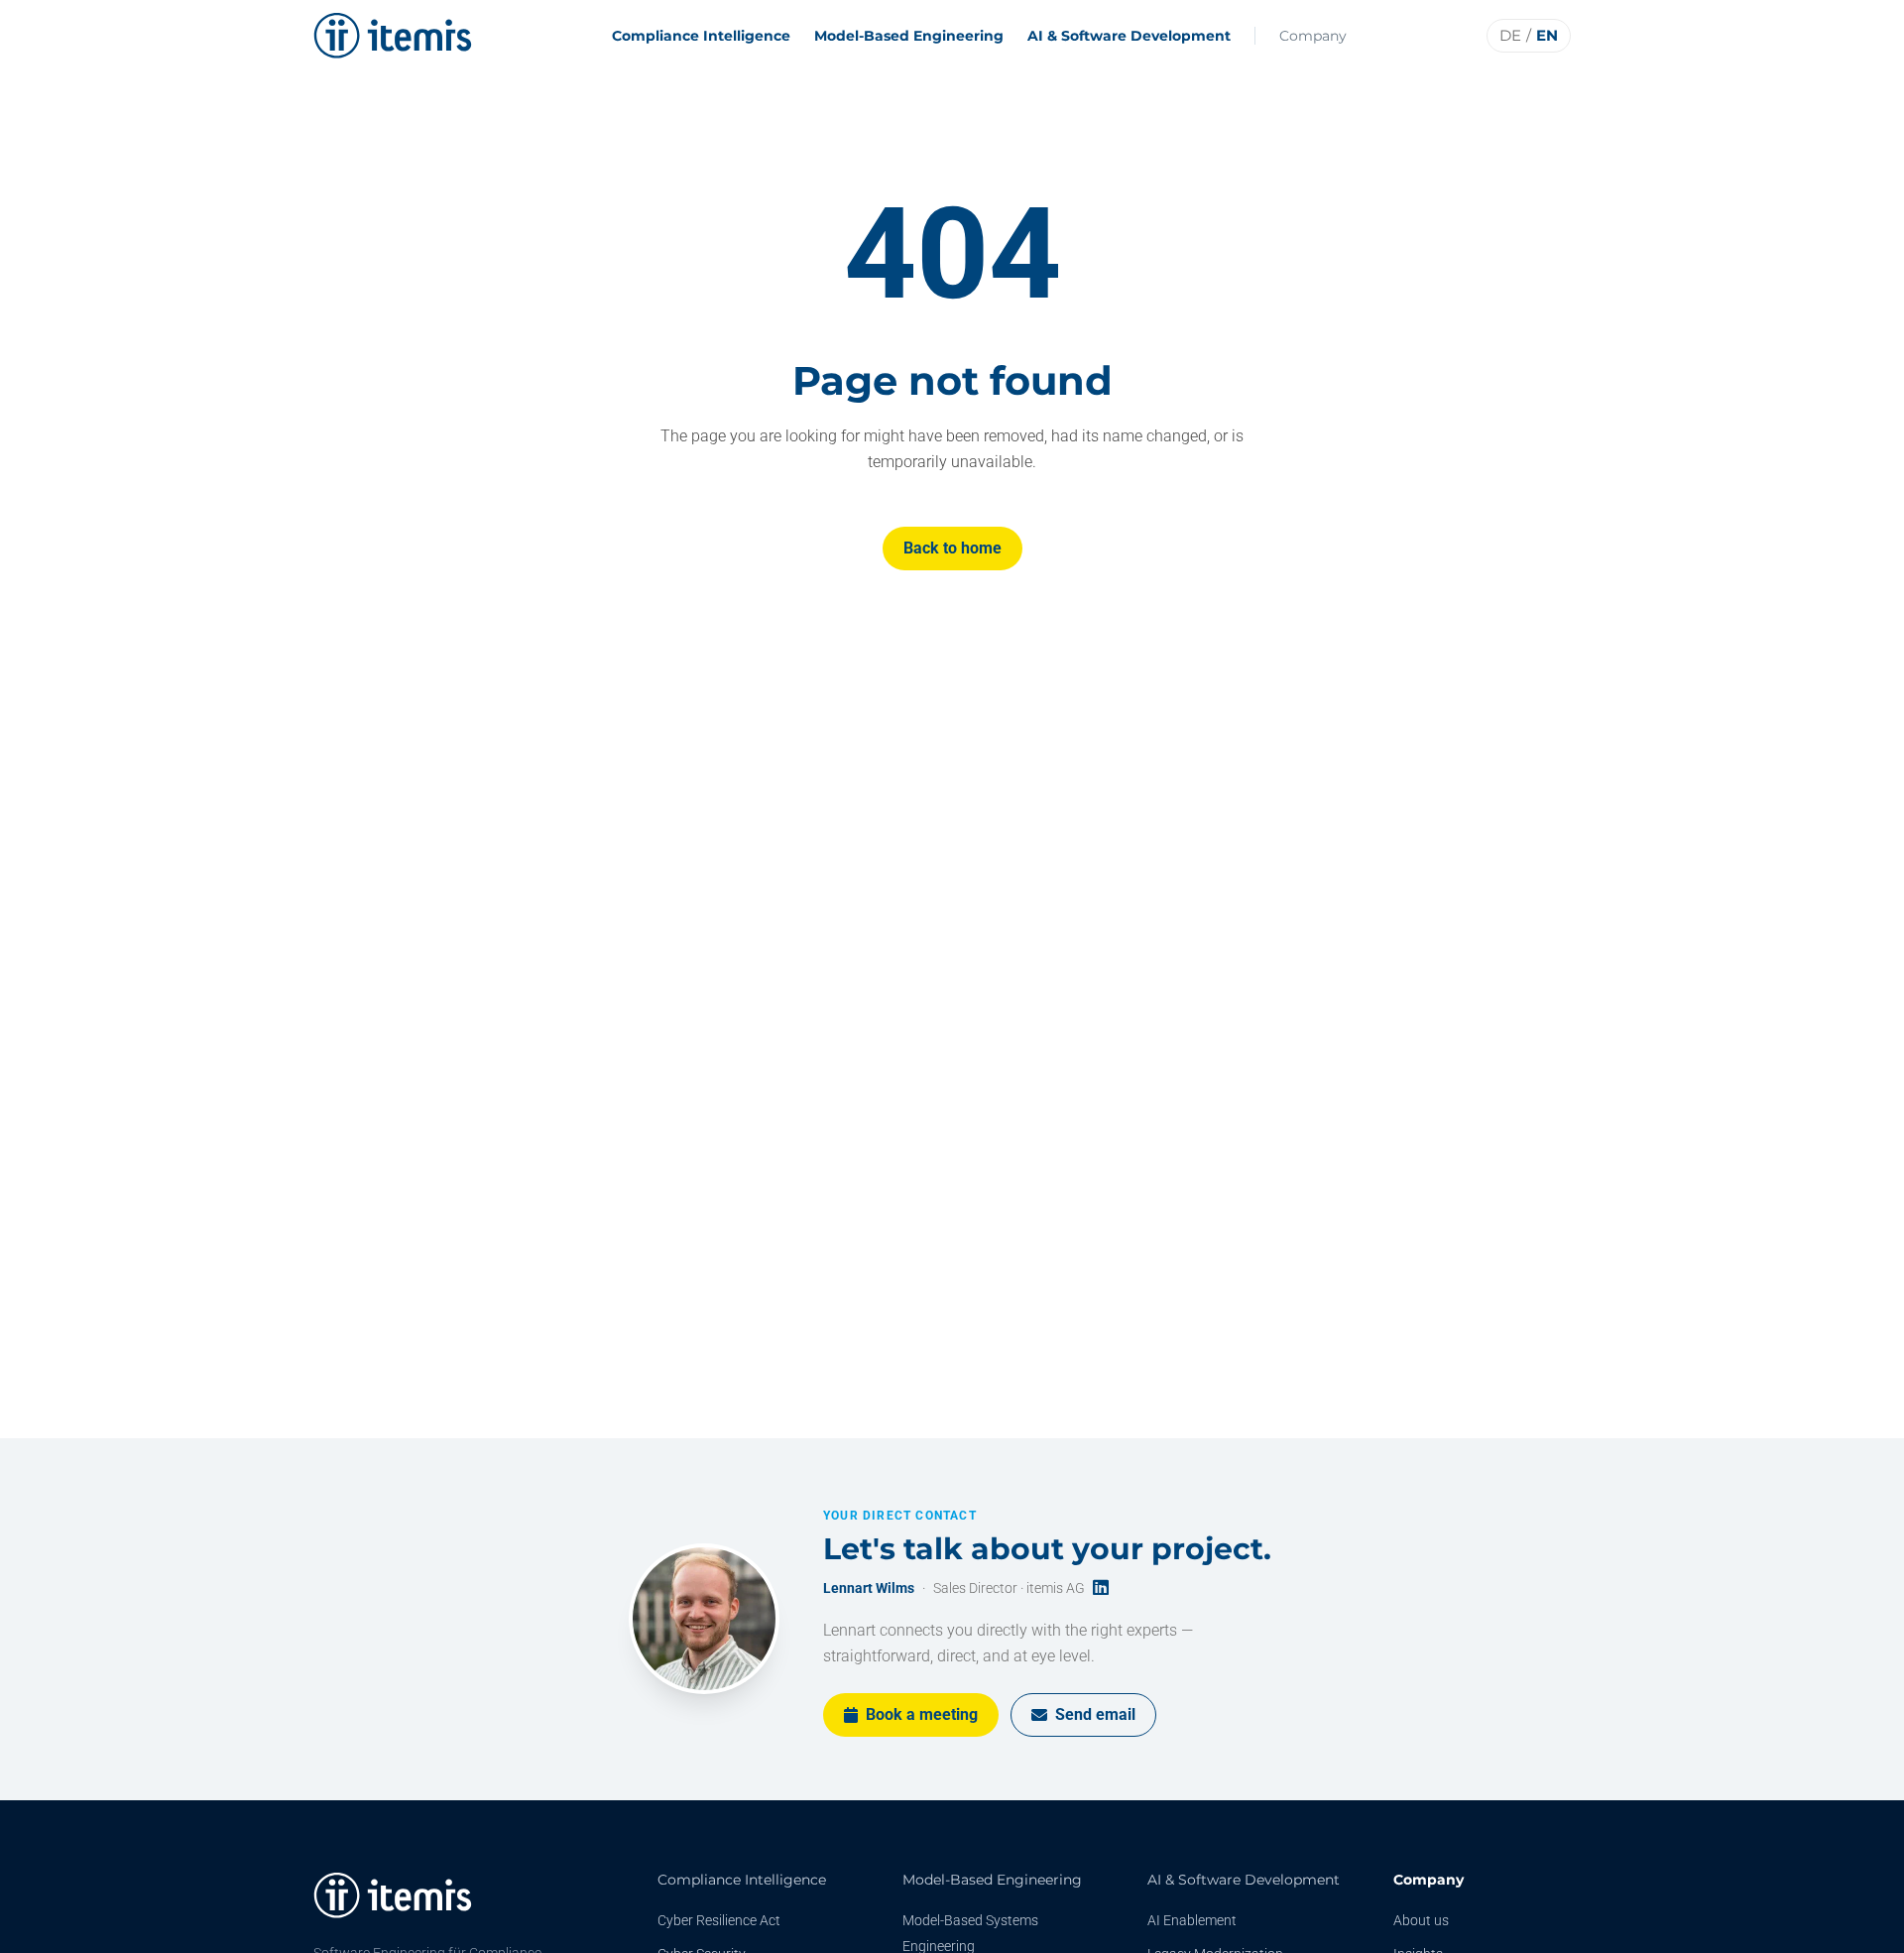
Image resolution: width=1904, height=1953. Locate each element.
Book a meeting (922, 1714)
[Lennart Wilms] (704, 1619)
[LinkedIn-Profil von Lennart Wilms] (1101, 1588)
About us (1421, 1920)
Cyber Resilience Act (719, 1920)
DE (1510, 35)
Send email (1095, 1714)
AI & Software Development (1129, 36)
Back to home (952, 548)
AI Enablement (1192, 1920)
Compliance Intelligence (701, 36)
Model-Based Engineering (909, 36)
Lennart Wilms (869, 1588)
